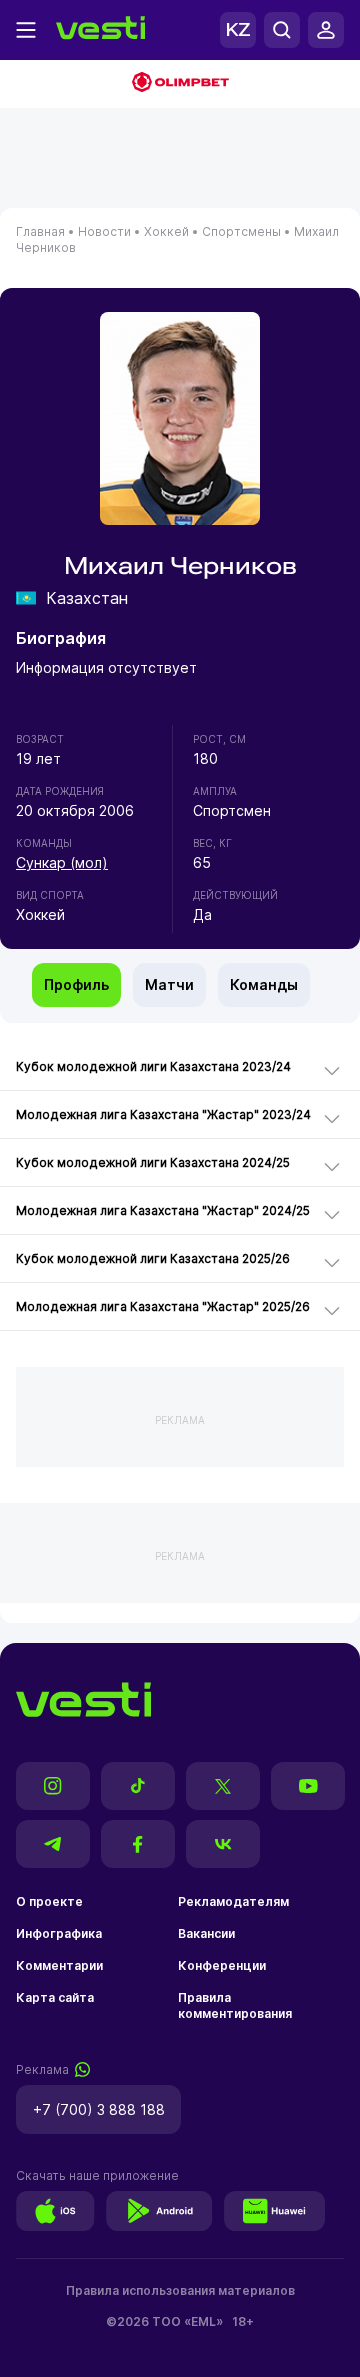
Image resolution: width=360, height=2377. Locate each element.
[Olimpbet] (180, 84)
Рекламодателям (233, 1901)
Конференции (222, 1965)
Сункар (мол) (62, 862)
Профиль (76, 984)
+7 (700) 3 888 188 (99, 2109)
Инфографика (59, 1933)
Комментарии (59, 1965)
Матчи (169, 984)
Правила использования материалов (180, 2290)
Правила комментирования (235, 2005)
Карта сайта (55, 1997)
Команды (264, 984)
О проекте (49, 1901)
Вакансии (206, 1933)
